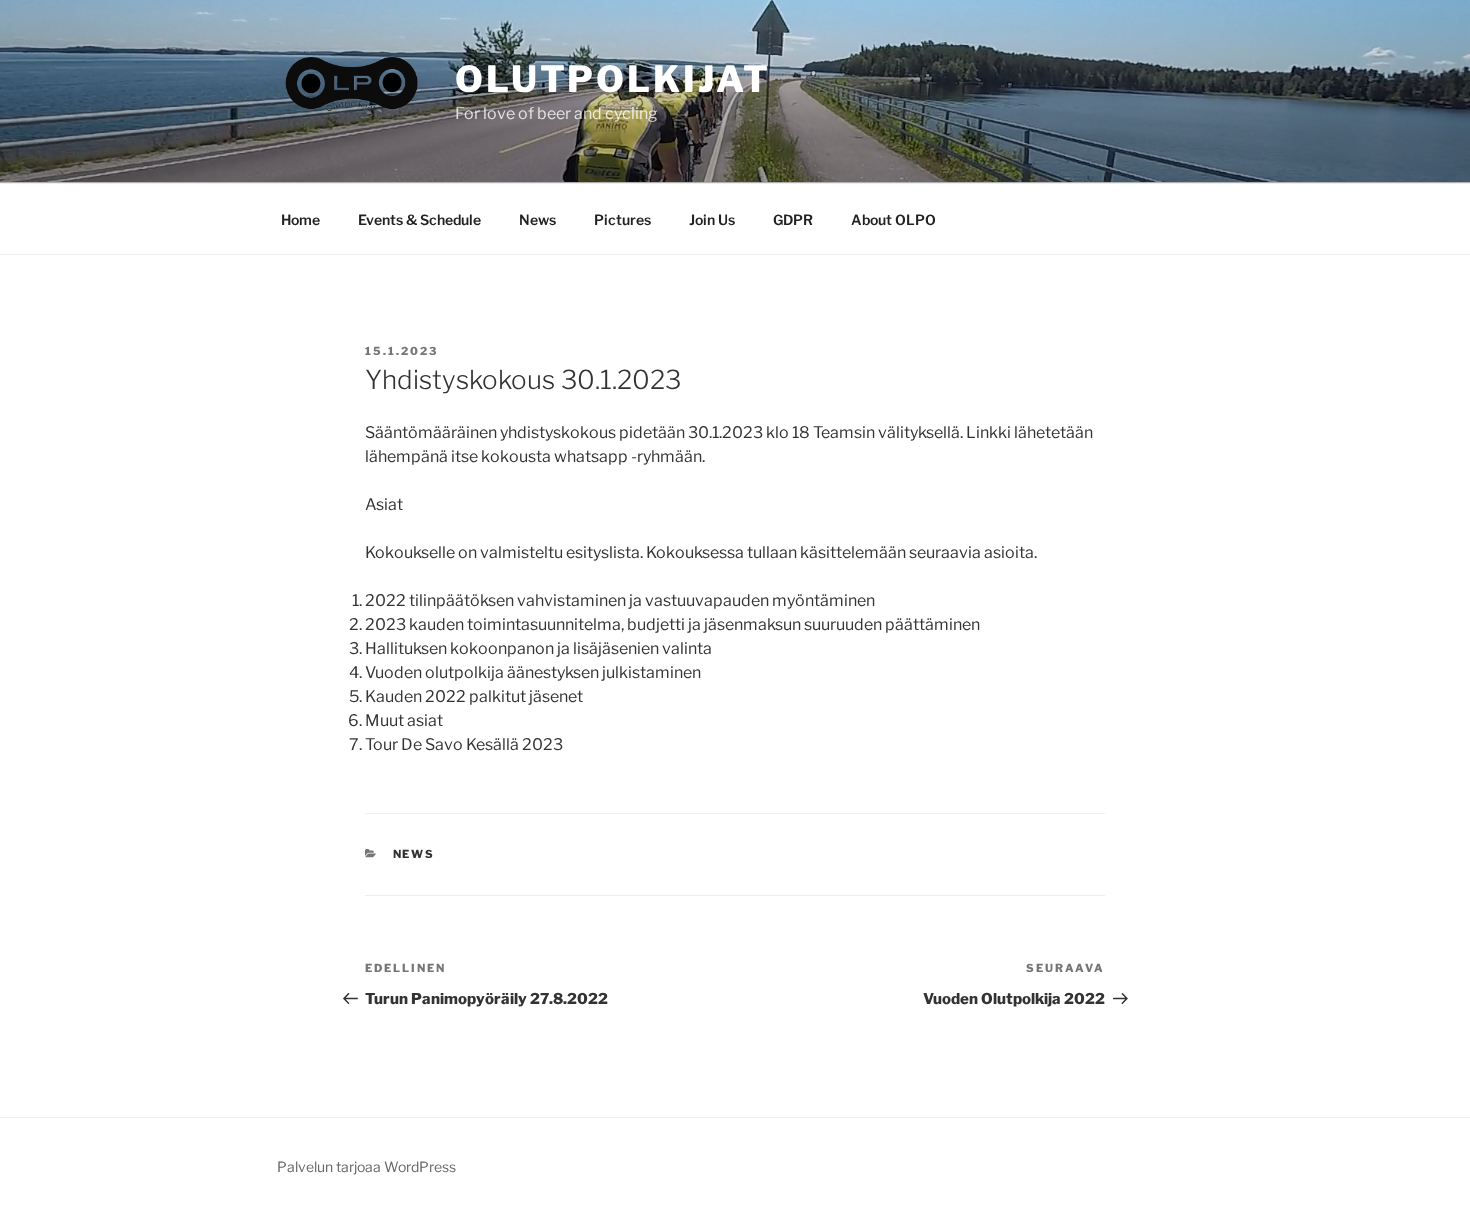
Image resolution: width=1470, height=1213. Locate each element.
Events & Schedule (419, 219)
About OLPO (893, 219)
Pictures (622, 219)
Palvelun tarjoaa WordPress (366, 1166)
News (537, 219)
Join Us (712, 219)
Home (300, 219)
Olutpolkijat (613, 79)
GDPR (793, 219)
